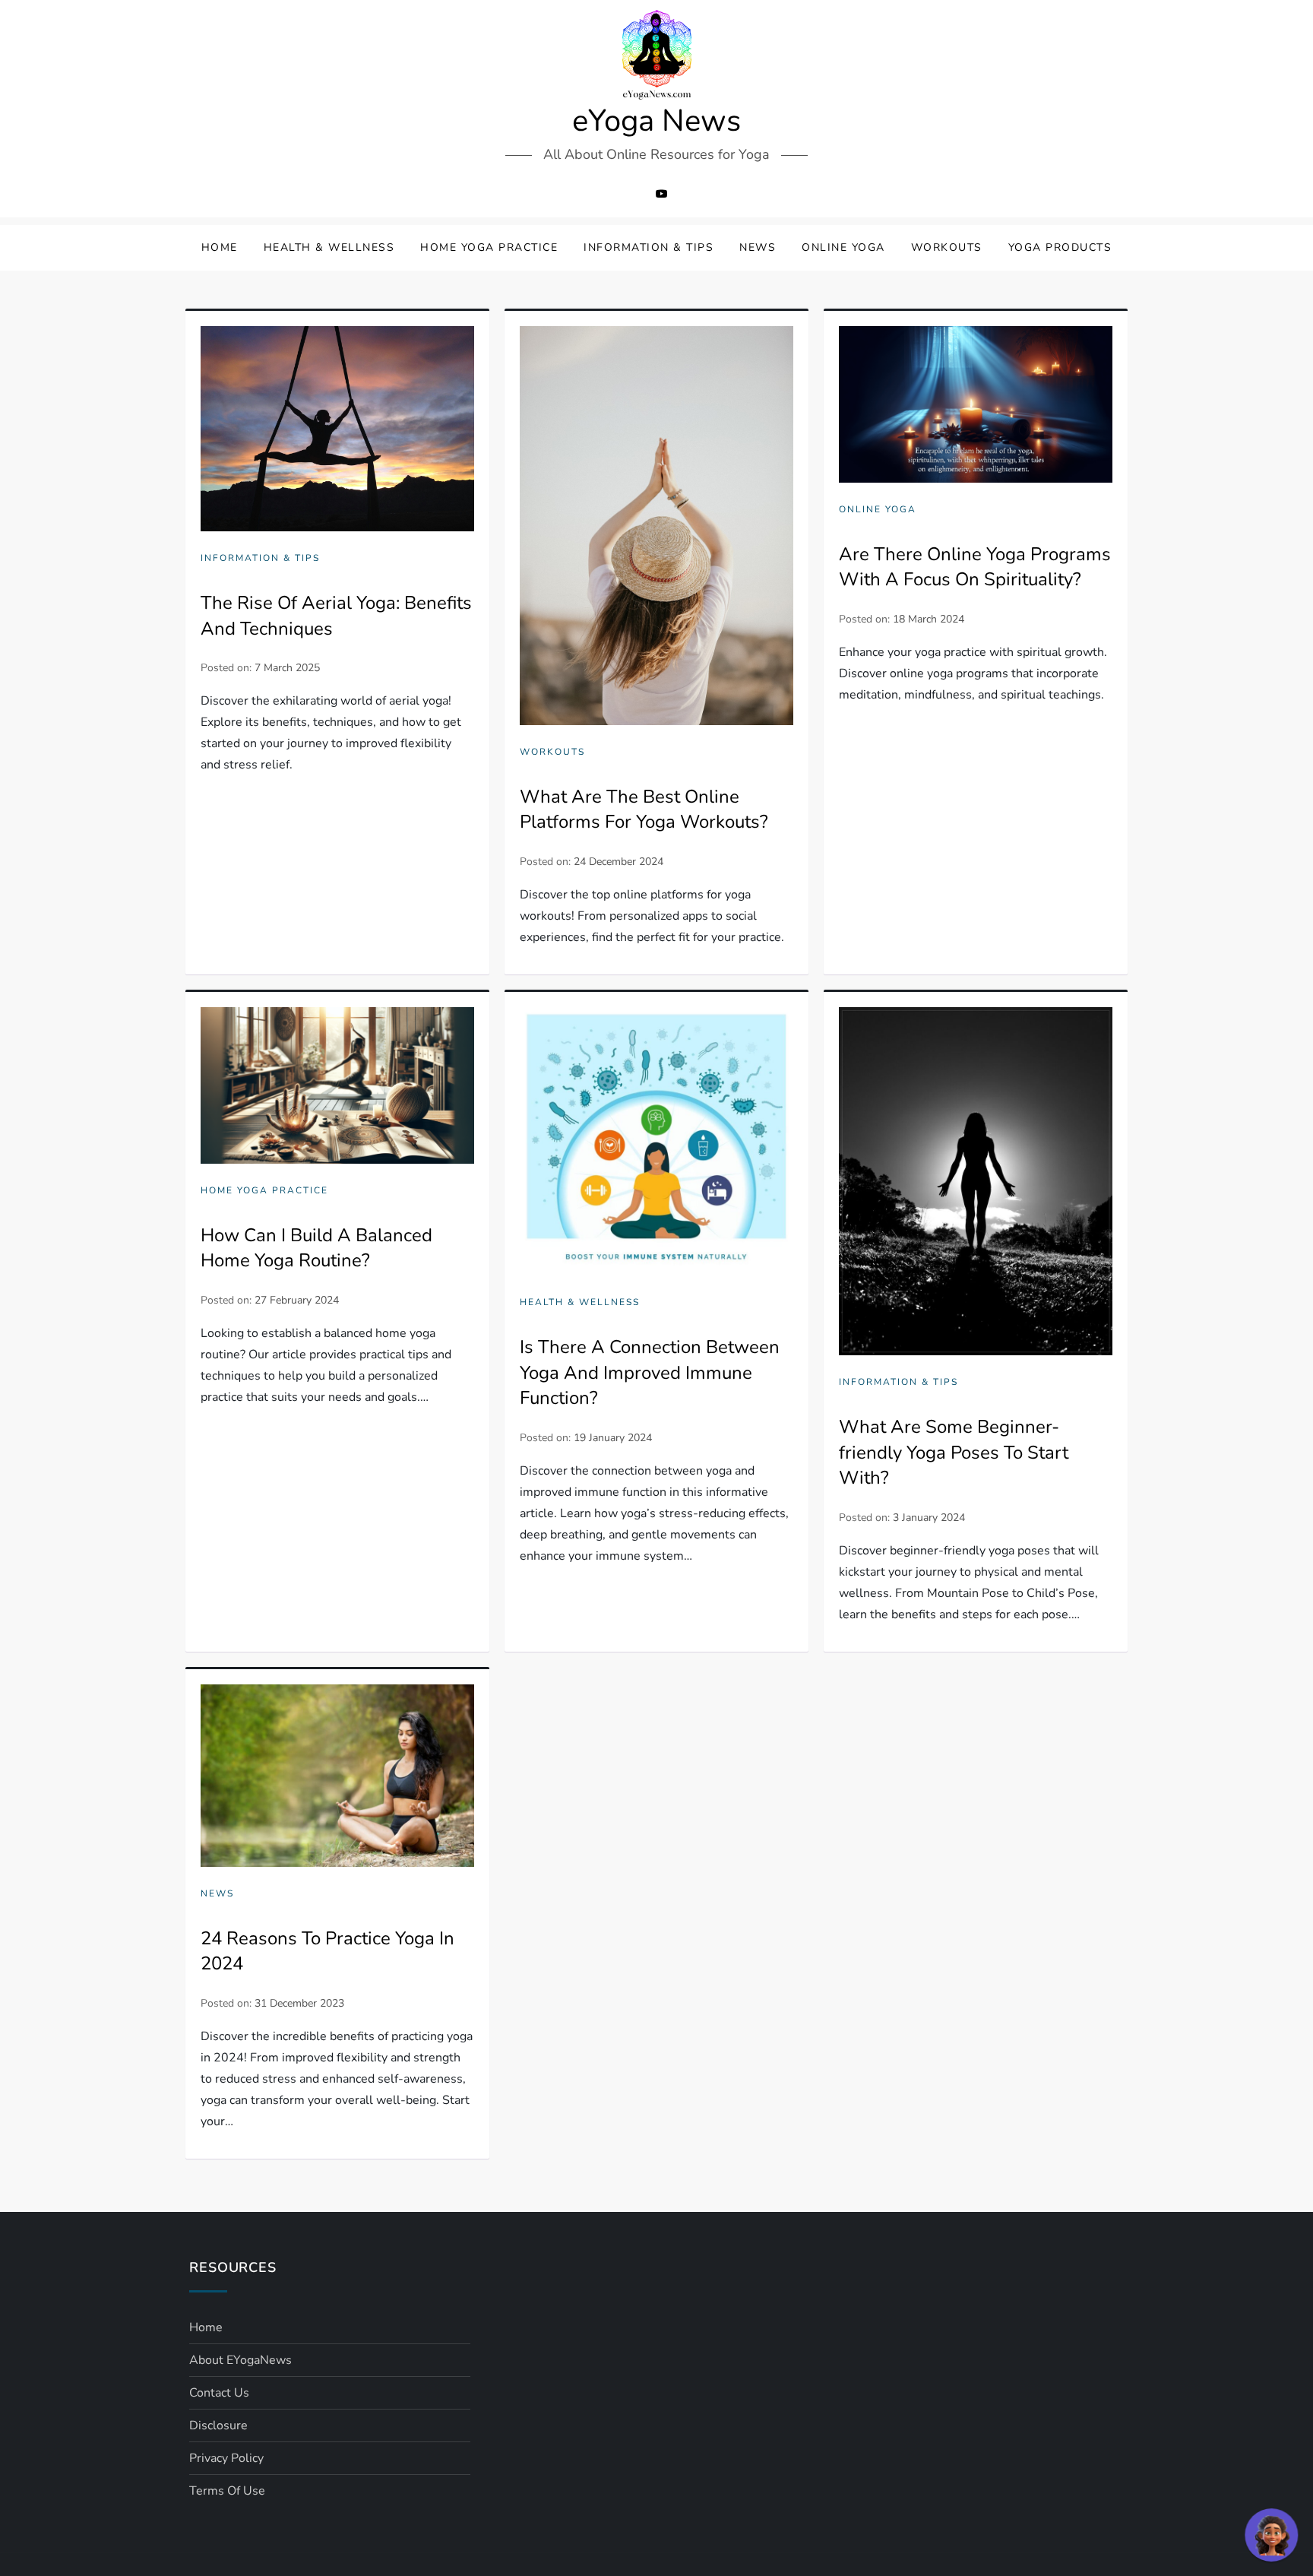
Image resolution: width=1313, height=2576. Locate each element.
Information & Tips (649, 247)
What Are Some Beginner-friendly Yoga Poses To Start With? (954, 1452)
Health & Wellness (329, 247)
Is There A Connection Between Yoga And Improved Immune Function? (650, 1372)
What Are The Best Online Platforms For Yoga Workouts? (644, 810)
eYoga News (656, 121)
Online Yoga (843, 247)
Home (220, 247)
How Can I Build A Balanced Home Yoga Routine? (316, 1248)
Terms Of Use (227, 2491)
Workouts (947, 247)
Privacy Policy (226, 2458)
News (758, 247)
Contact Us (219, 2393)
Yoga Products (1060, 247)
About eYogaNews (240, 2360)
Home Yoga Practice (489, 247)
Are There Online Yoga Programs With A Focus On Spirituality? (975, 567)
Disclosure (218, 2425)
